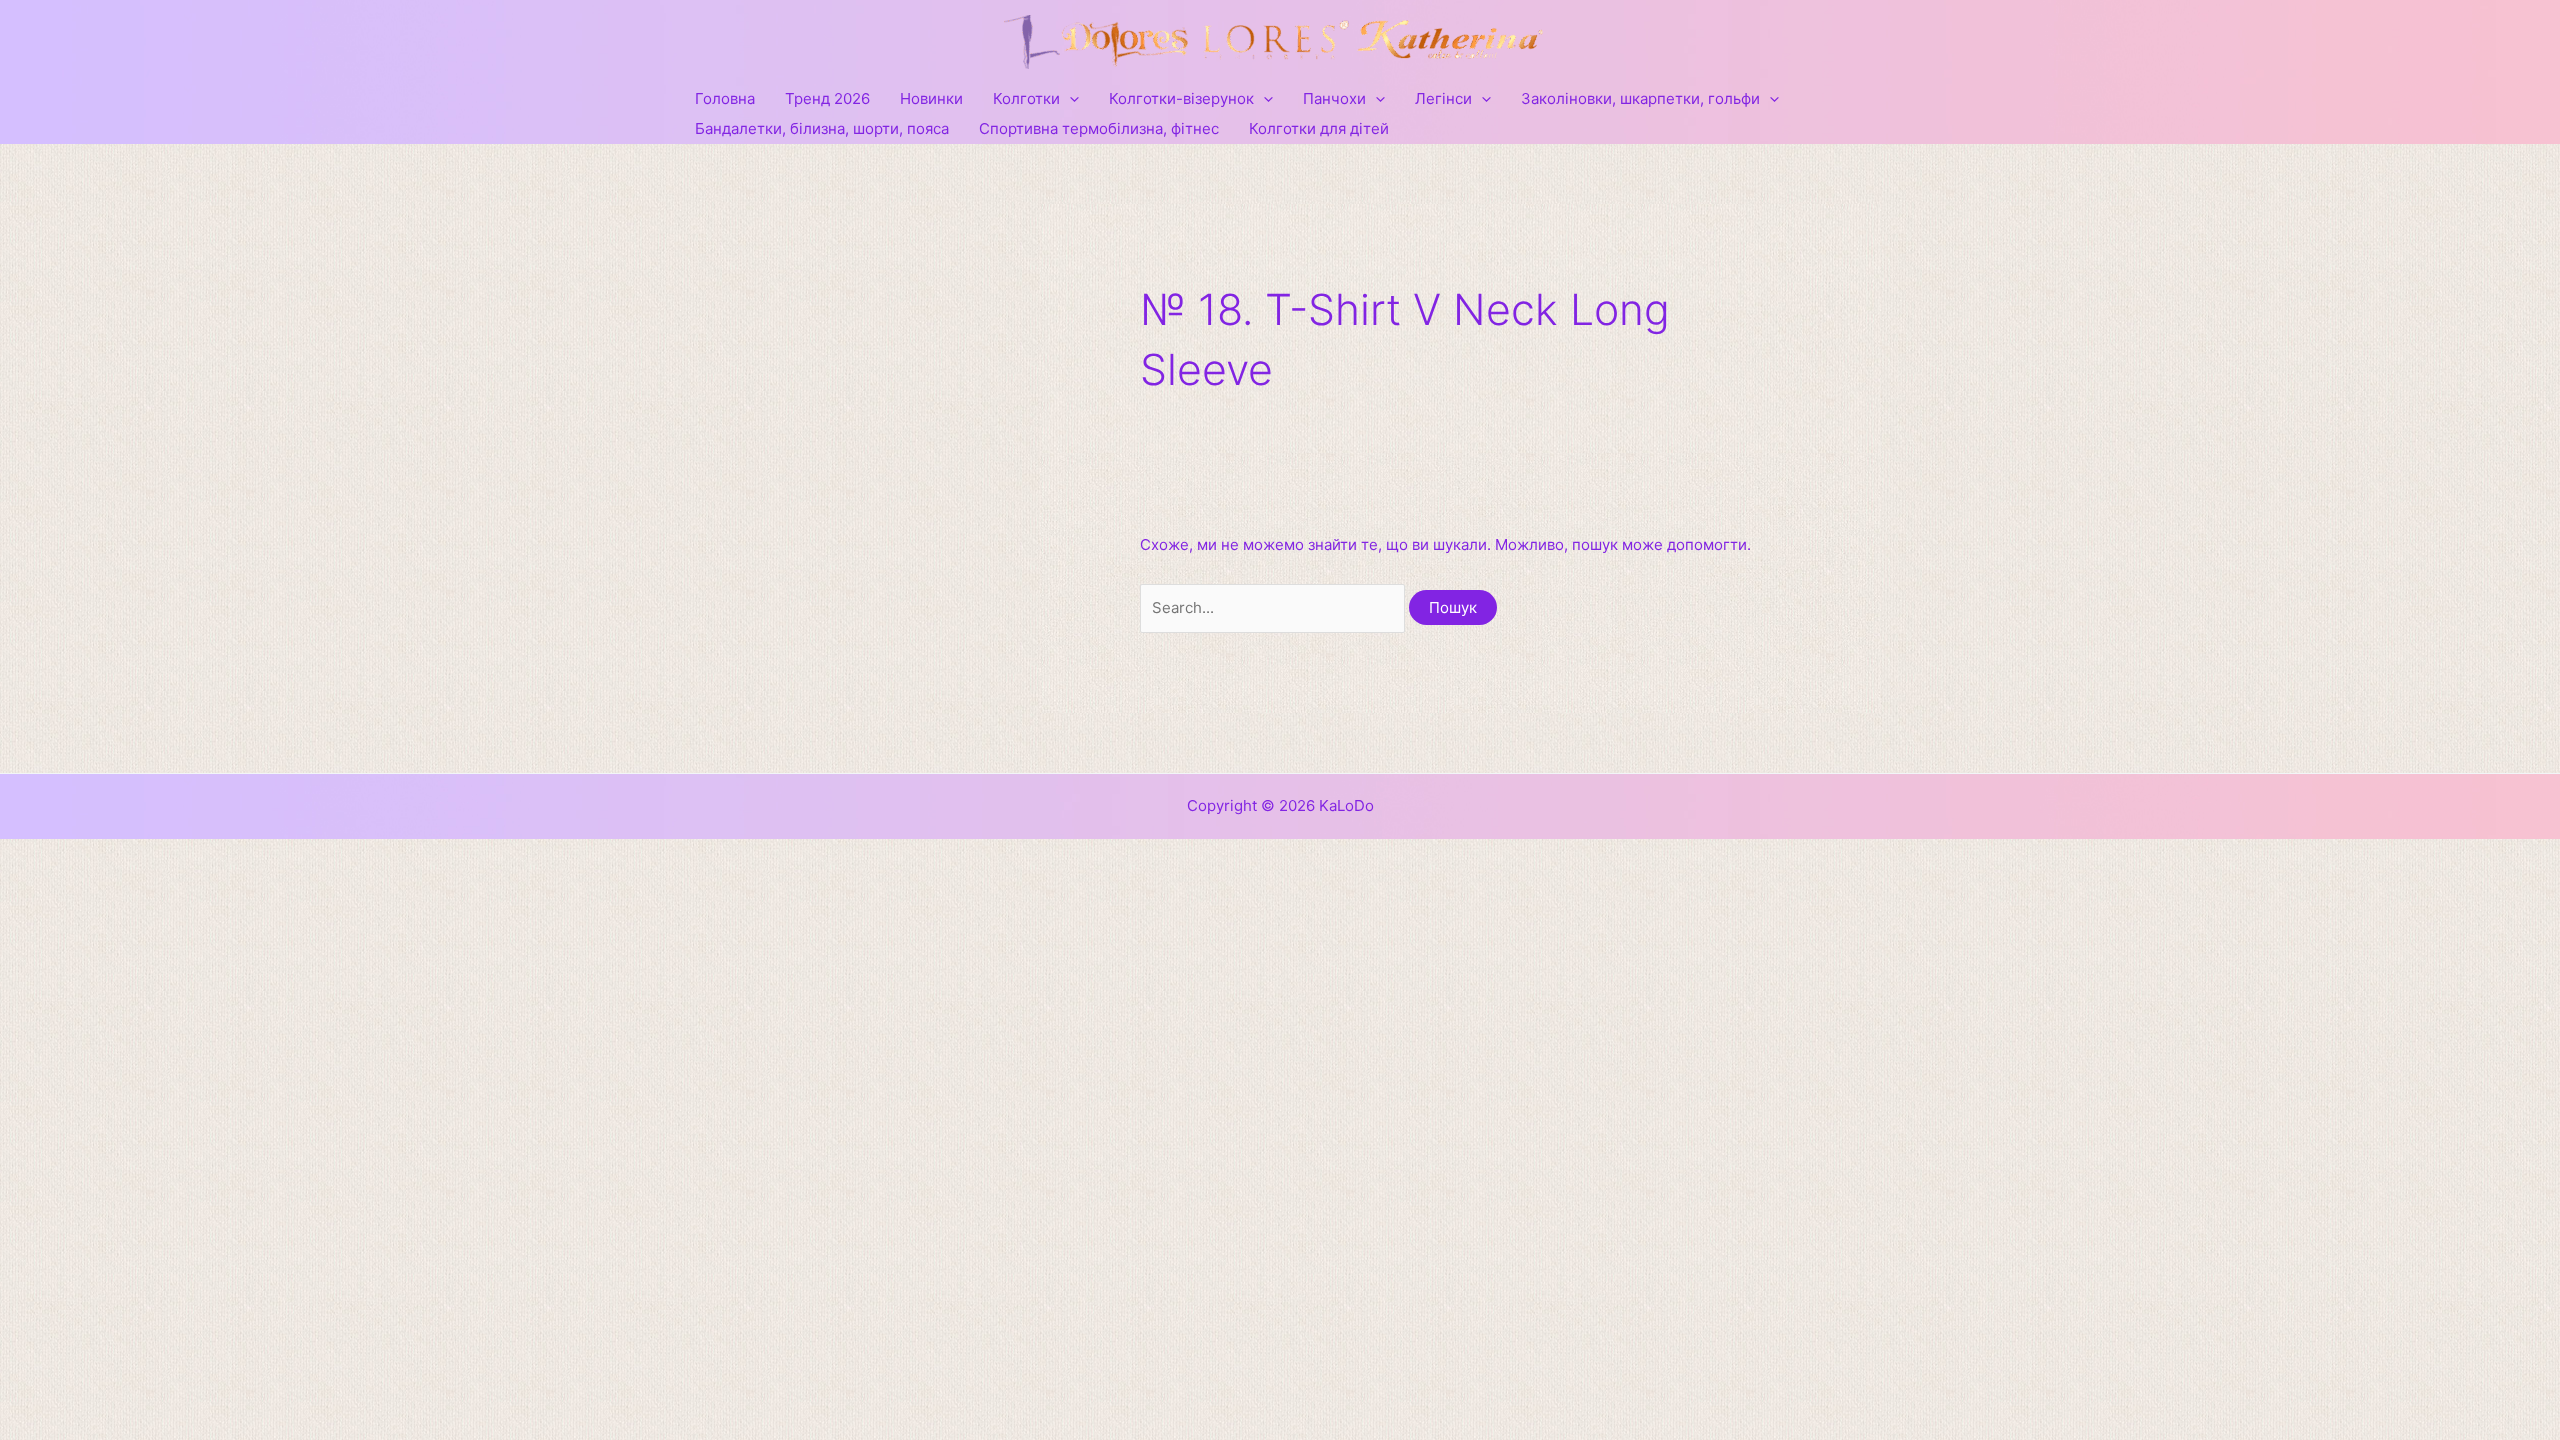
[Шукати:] (1274, 607)
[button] (1069, 99)
